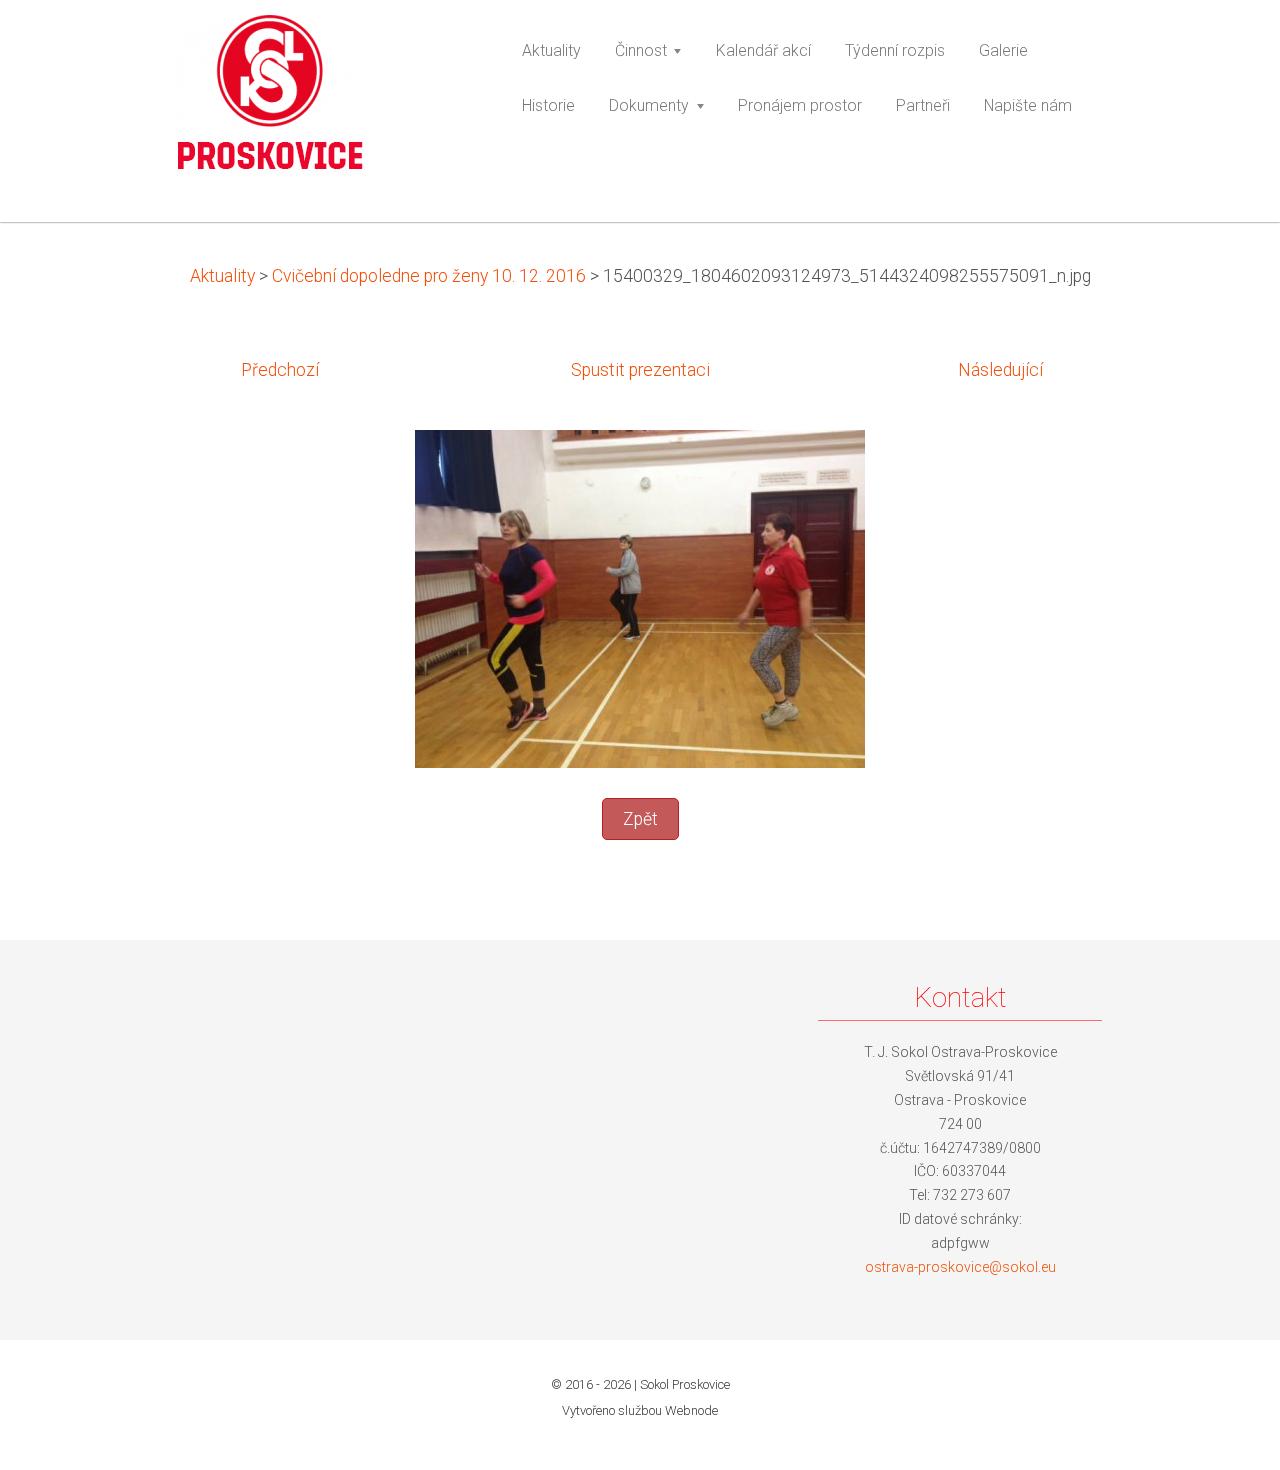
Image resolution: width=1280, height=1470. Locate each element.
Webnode (691, 1410)
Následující (1000, 370)
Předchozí (280, 370)
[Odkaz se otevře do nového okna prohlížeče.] (640, 597)
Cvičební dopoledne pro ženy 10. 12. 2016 (429, 276)
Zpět (640, 819)
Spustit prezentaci (640, 370)
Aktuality (222, 276)
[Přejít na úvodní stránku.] (319, 101)
